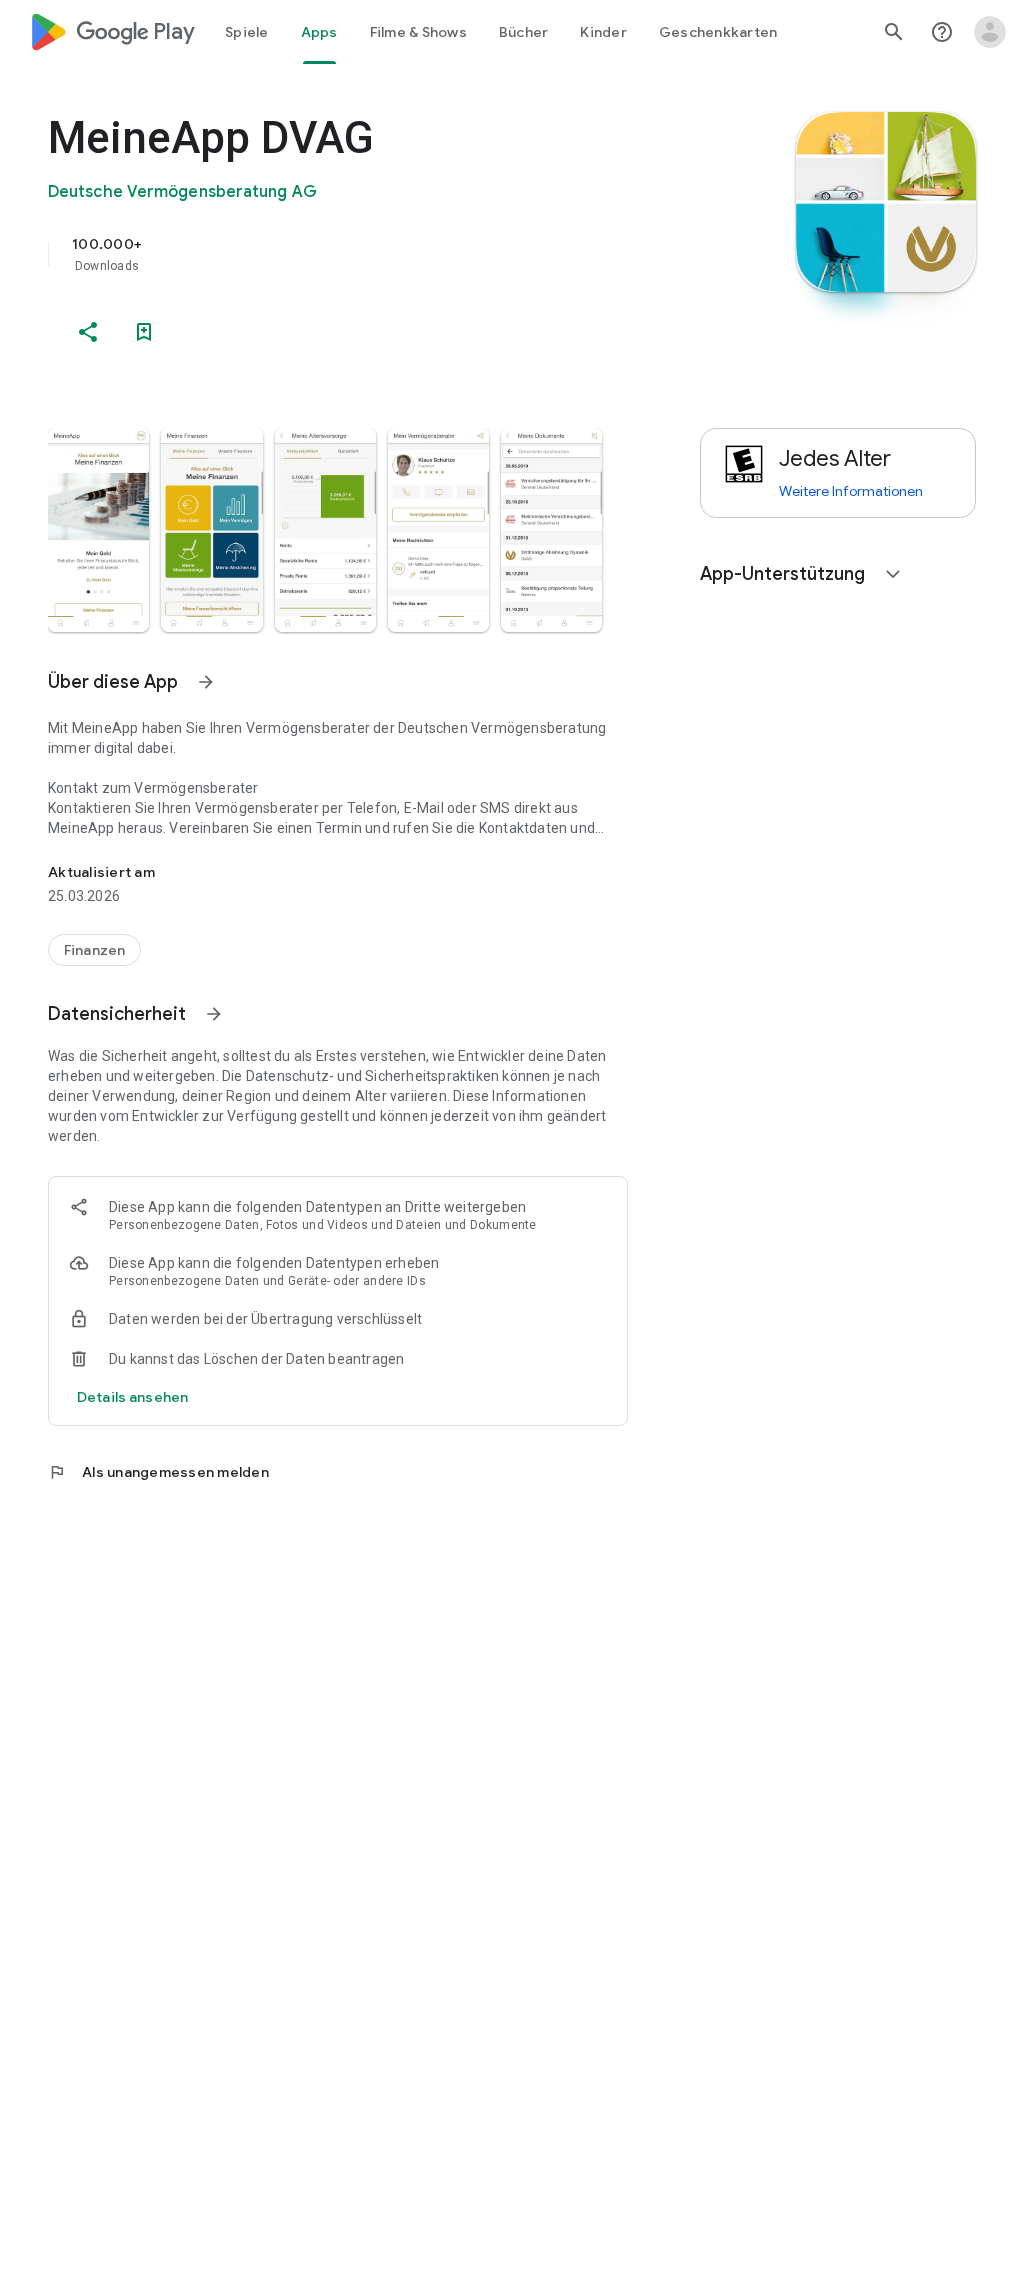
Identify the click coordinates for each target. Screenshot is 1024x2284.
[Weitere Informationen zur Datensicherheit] (132, 1397)
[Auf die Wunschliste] (144, 332)
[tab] (247, 32)
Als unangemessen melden (158, 1472)
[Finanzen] (94, 950)
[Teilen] (88, 332)
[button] (98, 530)
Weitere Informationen (851, 491)
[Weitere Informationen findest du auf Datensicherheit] (214, 1014)
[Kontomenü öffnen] (990, 32)
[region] (366, 254)
